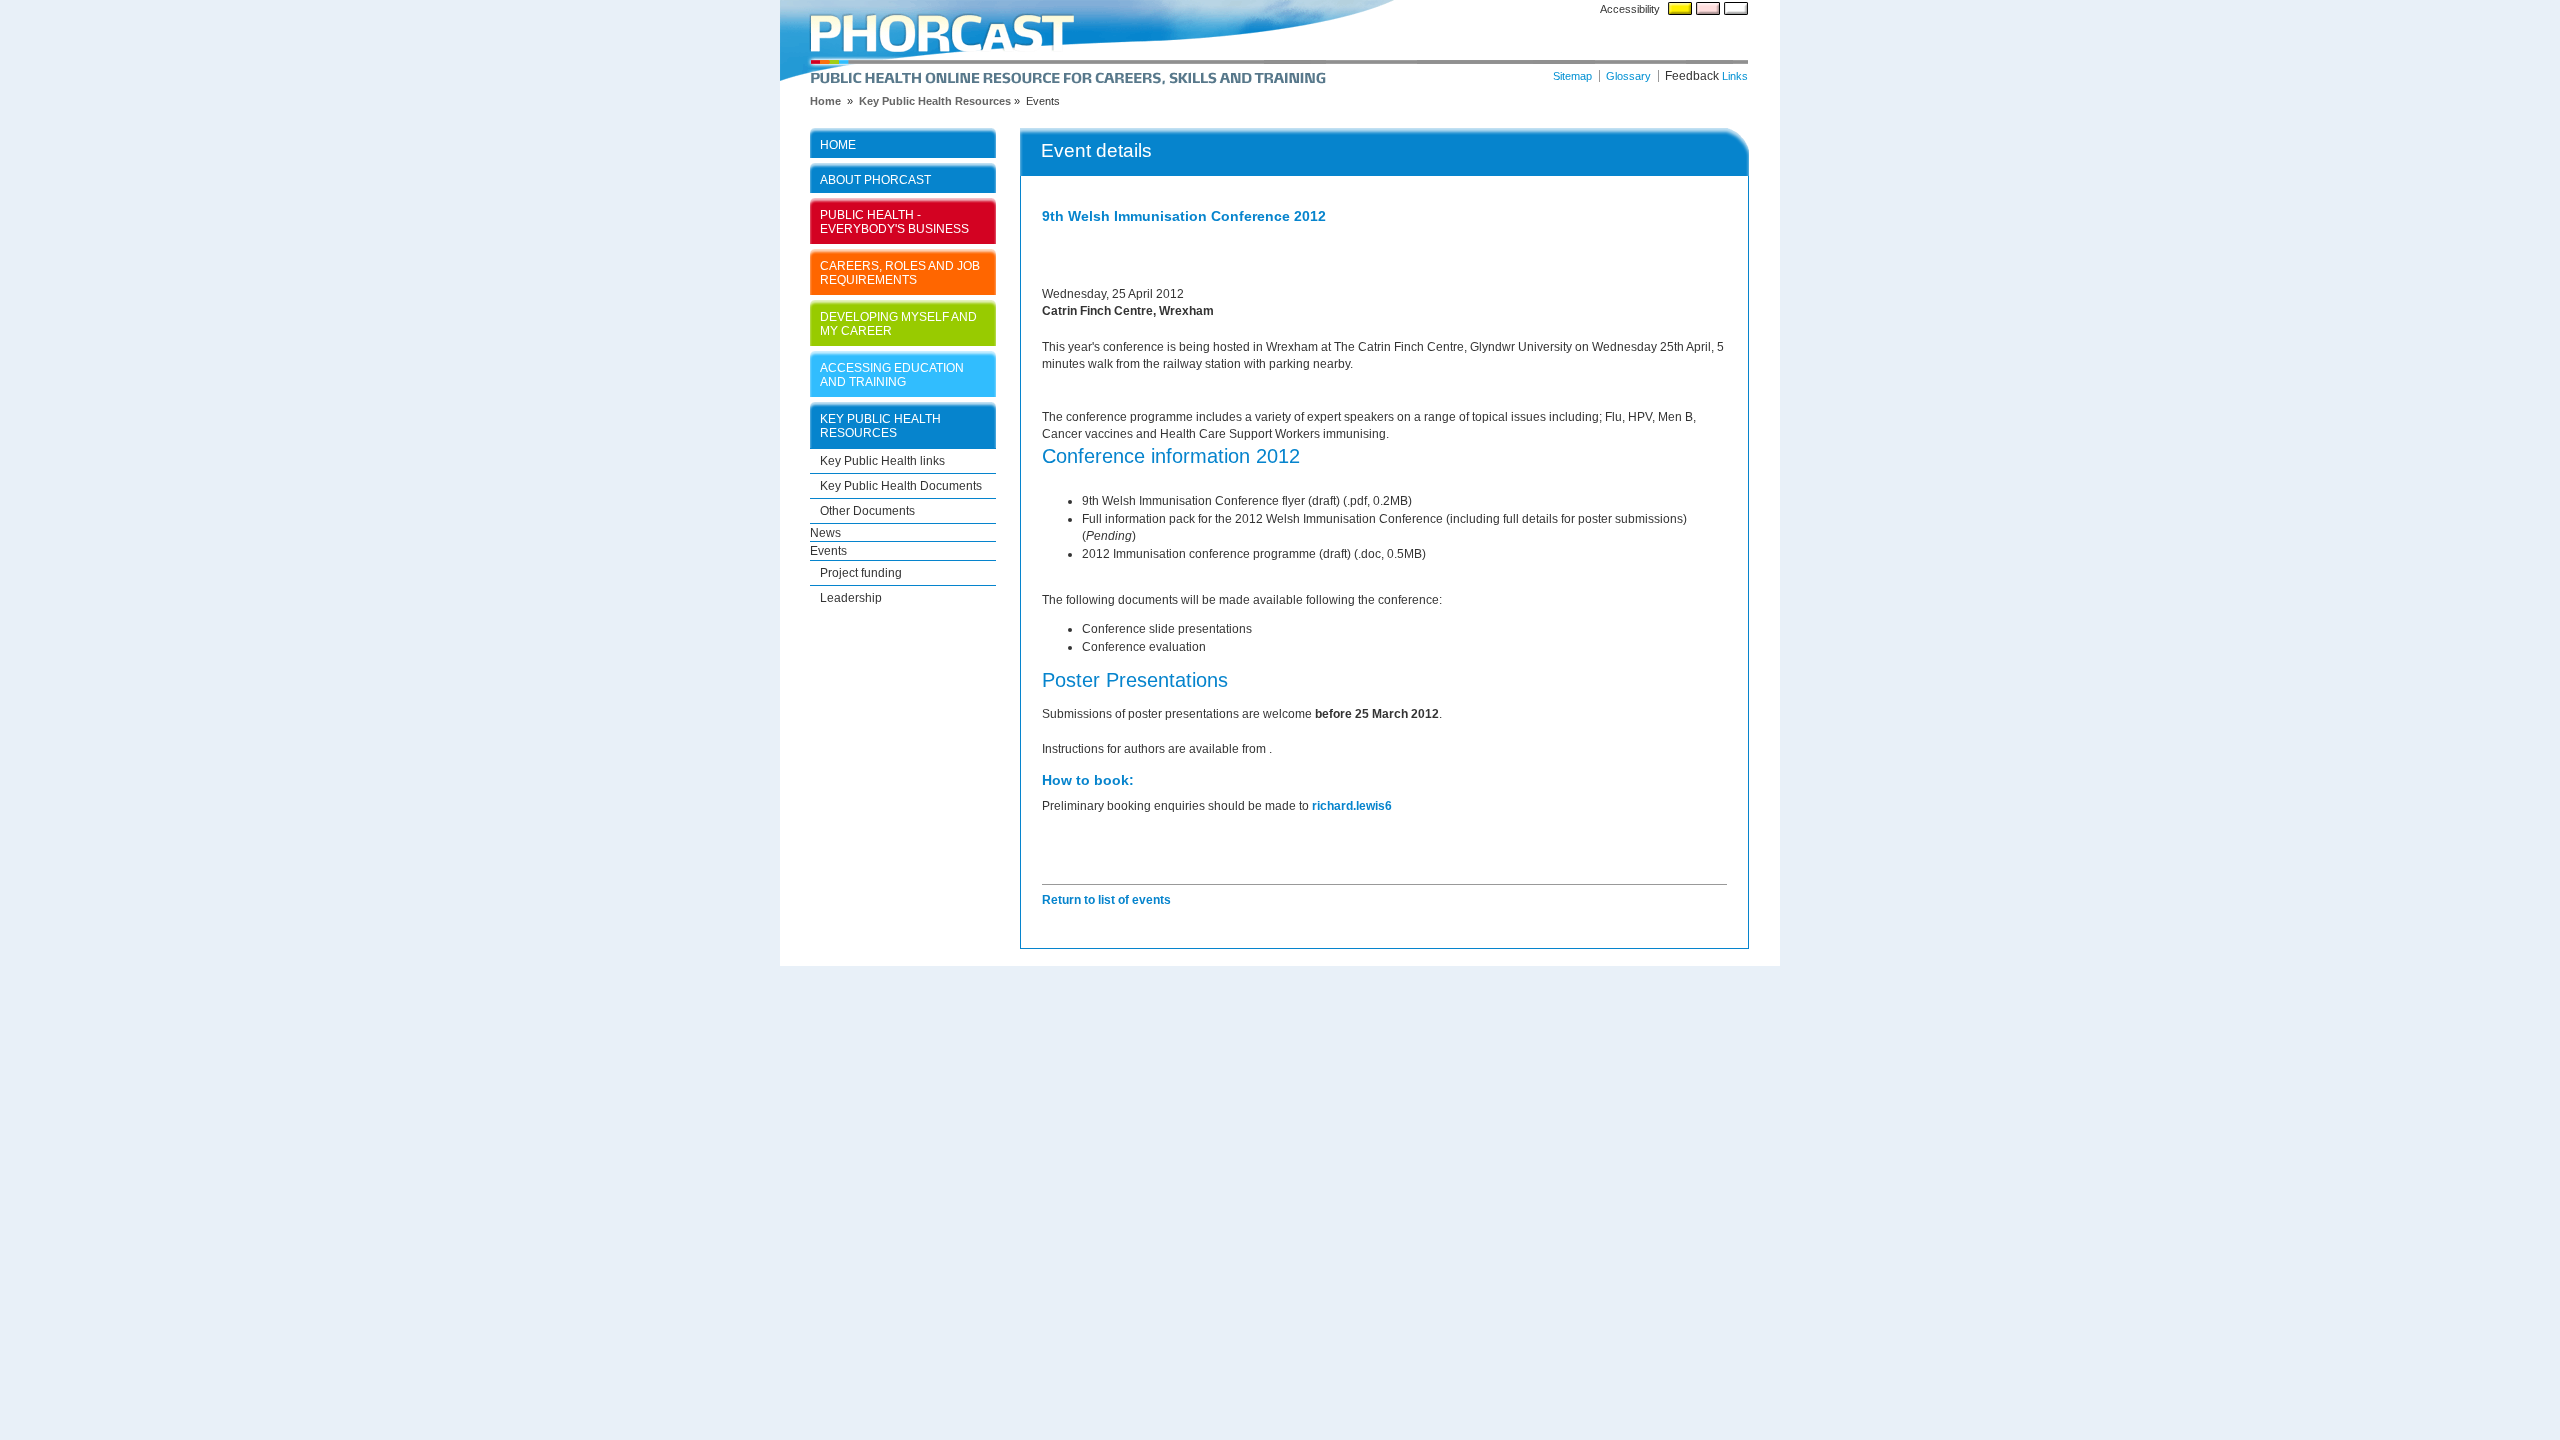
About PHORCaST (875, 179)
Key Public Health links (882, 460)
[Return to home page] (1280, 42)
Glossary (1628, 76)
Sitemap (1572, 76)
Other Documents (867, 510)
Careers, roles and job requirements (900, 272)
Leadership (851, 597)
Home (838, 144)
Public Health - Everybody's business (894, 221)
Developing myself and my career (898, 323)
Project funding (861, 572)
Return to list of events (1106, 899)
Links (1735, 76)
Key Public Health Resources (935, 101)
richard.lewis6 (1352, 805)
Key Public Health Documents (901, 485)
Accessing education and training (892, 374)
